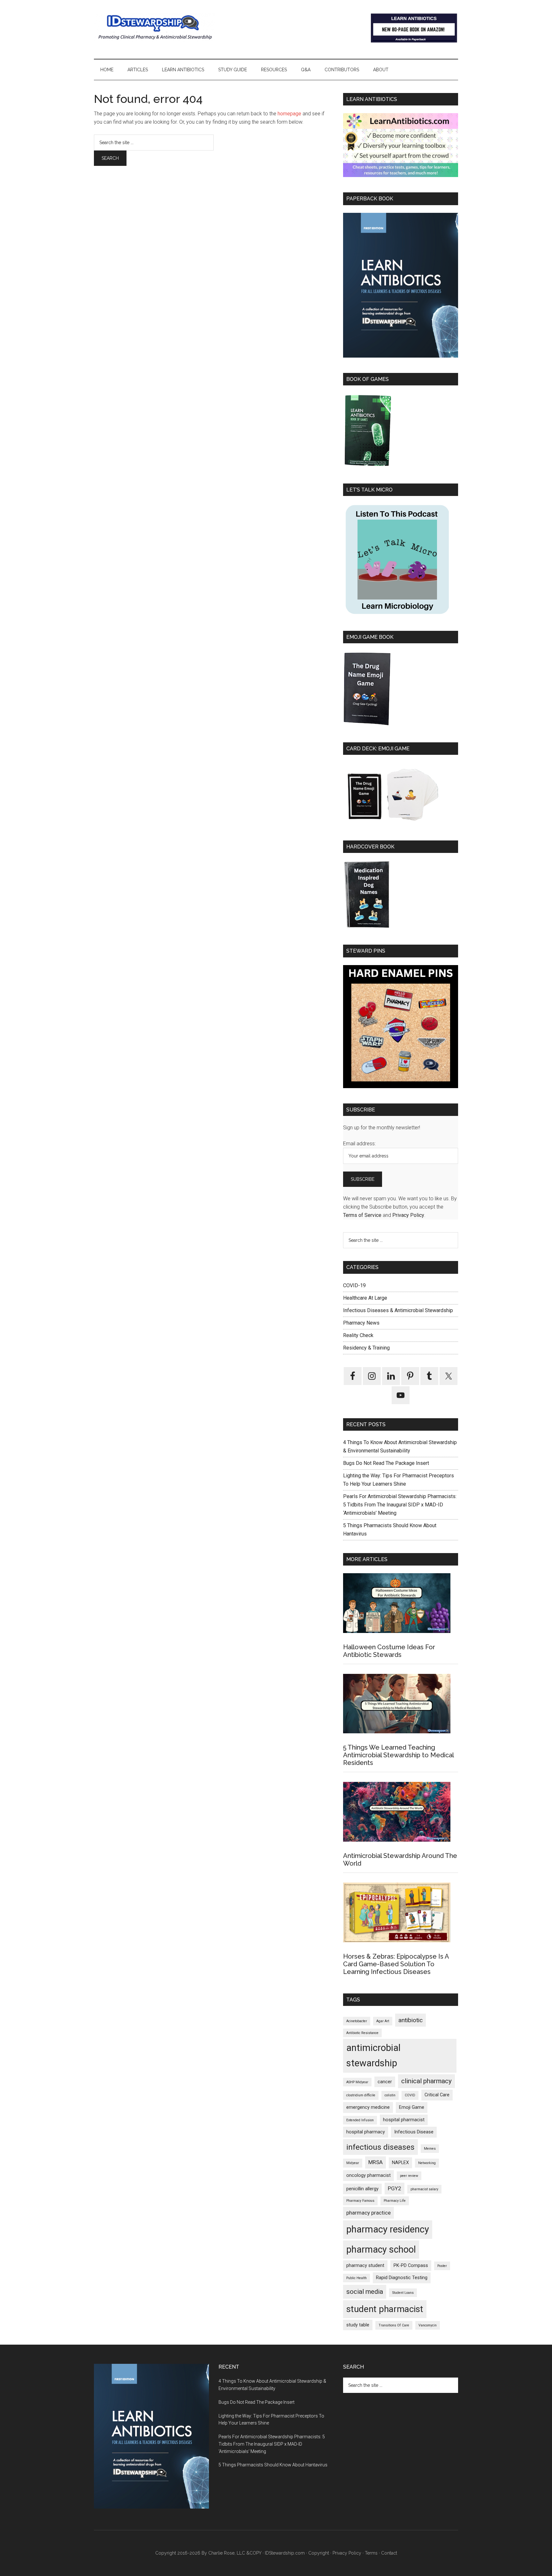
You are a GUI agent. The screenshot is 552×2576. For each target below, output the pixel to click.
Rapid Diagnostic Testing (402, 2278)
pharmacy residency (388, 2229)
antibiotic (410, 2020)
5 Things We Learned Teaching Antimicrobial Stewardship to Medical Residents (398, 1755)
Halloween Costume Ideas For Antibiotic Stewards (389, 1651)
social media (365, 2292)
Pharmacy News (361, 1323)
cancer (385, 2082)
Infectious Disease (414, 2132)
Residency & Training (366, 1348)
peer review (409, 2176)
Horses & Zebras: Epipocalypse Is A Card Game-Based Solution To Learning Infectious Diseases (396, 1964)
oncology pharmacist (368, 2175)
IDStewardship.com (285, 2553)
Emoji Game (412, 2107)
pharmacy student (365, 2266)
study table (358, 2325)
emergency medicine (368, 2107)
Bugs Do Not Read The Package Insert (386, 1463)
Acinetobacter (357, 2021)
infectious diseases (380, 2147)
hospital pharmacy (366, 2132)
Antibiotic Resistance (362, 2033)
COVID (410, 2095)
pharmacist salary (424, 2189)
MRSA (376, 2162)
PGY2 (395, 2188)
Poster (442, 2266)
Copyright (319, 2553)
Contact (389, 2553)
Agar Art (383, 2021)
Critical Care (437, 2095)
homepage (289, 114)
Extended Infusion (360, 2120)
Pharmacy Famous (360, 2201)
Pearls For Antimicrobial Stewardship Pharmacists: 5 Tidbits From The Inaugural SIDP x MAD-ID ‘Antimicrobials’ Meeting (400, 1505)
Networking (427, 2163)
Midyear (353, 2163)
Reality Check (358, 1335)
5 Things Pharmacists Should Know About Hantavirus (273, 2465)
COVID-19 (354, 1285)
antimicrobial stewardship (373, 2055)
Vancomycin (428, 2325)
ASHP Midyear (357, 2082)
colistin (390, 2095)
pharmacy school (381, 2249)
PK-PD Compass (411, 2266)
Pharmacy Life (395, 2201)
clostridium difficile (361, 2095)
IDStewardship (155, 27)
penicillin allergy (362, 2189)
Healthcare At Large (365, 1298)
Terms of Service (362, 1215)
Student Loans (403, 2293)
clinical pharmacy (426, 2081)
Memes (430, 2149)
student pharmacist (385, 2309)
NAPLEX (400, 2163)
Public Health (356, 2278)
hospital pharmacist (404, 2120)
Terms (371, 2553)
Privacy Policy (408, 1215)
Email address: (359, 1144)
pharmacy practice (368, 2213)
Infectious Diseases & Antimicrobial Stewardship (398, 1310)
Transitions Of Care (394, 2325)
